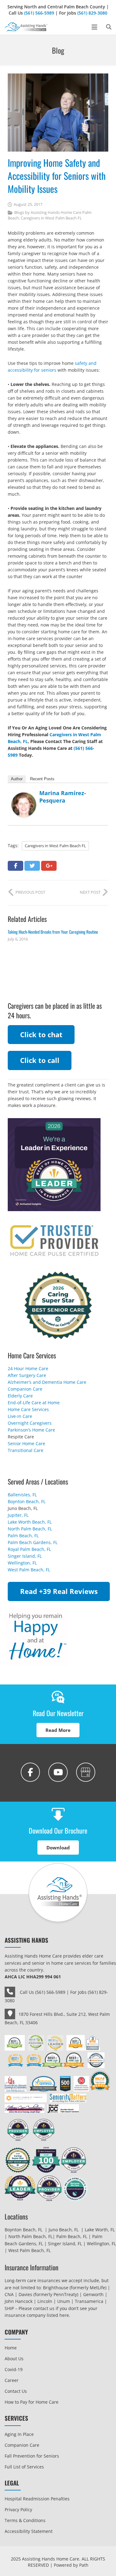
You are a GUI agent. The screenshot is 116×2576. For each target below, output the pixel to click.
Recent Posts (42, 779)
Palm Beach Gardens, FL (33, 1542)
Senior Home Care (26, 1443)
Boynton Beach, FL (27, 1501)
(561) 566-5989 (39, 13)
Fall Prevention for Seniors (32, 2456)
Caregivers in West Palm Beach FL (51, 218)
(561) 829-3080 (92, 13)
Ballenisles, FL (22, 1495)
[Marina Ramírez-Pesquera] (24, 815)
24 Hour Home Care (28, 1368)
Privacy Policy (18, 2510)
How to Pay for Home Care (32, 2402)
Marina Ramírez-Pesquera (63, 797)
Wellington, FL (22, 1563)
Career (12, 2380)
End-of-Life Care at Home (34, 1403)
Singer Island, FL (25, 1556)
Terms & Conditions (25, 2520)
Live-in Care (20, 1416)
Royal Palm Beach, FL (29, 1549)
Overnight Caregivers (30, 1423)
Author (17, 779)
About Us (14, 2359)
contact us (44, 2308)
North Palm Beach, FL (30, 1529)
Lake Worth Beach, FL (30, 1522)
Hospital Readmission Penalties (37, 2499)
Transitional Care (26, 1450)
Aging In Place (19, 2434)
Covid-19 (14, 2369)
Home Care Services (28, 1409)
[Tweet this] (32, 866)
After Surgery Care (27, 1375)
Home (11, 2348)
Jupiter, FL (18, 1515)
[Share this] (15, 866)
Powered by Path (71, 2565)
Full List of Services (24, 2467)
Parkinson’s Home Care (31, 1430)
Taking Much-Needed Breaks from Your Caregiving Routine (53, 932)
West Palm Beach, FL (29, 1570)
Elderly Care (20, 1396)
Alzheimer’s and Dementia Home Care (47, 1382)
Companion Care (25, 1389)
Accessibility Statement (29, 2531)
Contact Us (16, 2391)
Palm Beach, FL (23, 1536)
